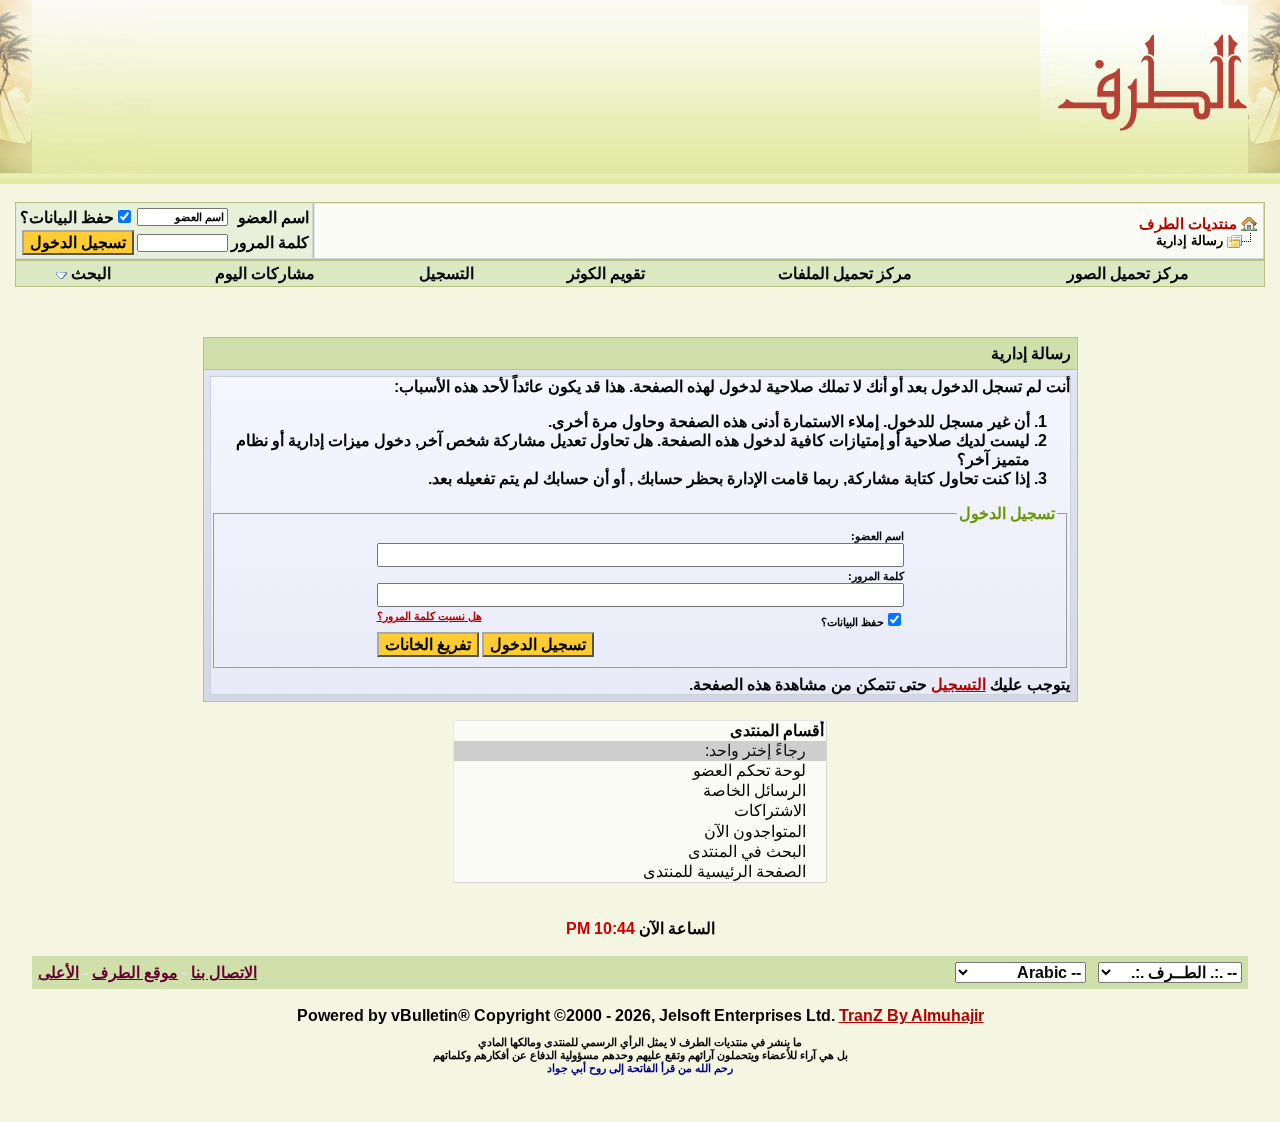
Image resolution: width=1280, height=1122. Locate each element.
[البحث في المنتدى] (640, 852)
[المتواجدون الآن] (640, 832)
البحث (91, 273)
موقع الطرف (135, 972)
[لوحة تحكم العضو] (640, 771)
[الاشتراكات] (640, 811)
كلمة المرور (270, 242)
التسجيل (446, 273)
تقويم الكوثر (606, 273)
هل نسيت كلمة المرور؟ (429, 616)
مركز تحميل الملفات (845, 273)
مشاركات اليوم (265, 273)
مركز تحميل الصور (1128, 273)
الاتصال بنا (224, 972)
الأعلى (58, 972)
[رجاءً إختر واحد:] (640, 751)
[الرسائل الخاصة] (640, 791)
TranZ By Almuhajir (911, 1015)
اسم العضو (273, 217)
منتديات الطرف (1188, 224)
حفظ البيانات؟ (67, 217)
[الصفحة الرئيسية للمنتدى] (640, 872)
